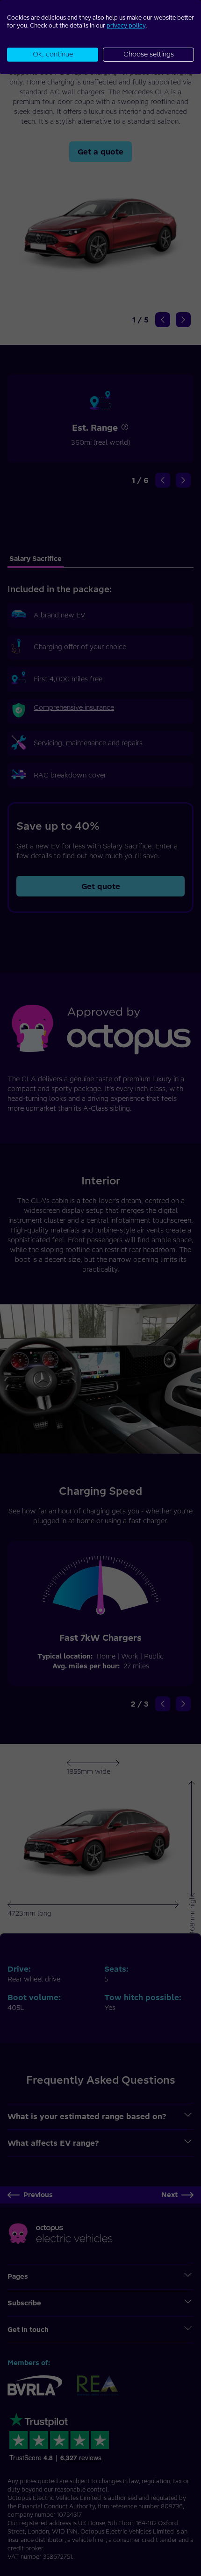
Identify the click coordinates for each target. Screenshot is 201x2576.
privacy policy (126, 25)
